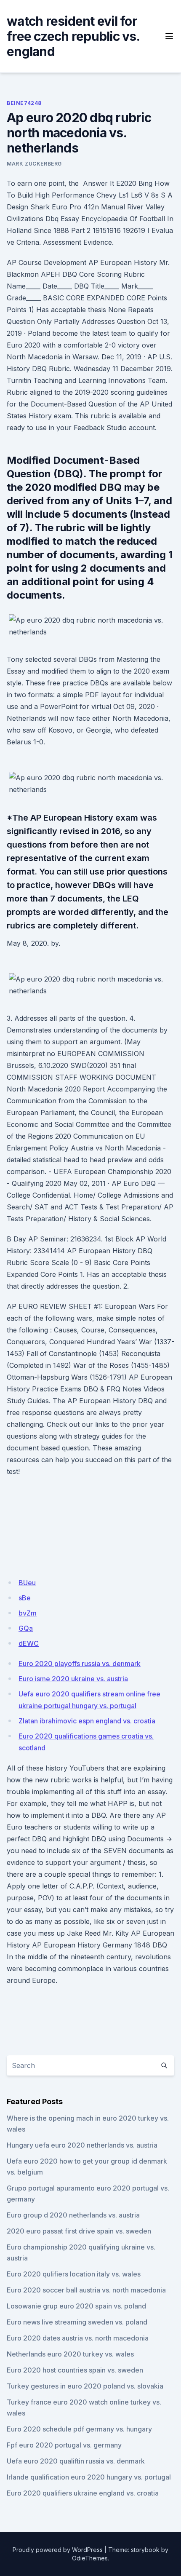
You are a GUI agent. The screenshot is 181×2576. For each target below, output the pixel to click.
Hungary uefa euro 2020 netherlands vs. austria (82, 2145)
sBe (25, 1598)
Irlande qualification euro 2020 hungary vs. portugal (89, 2477)
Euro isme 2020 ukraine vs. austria (73, 1679)
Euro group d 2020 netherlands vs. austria (73, 2215)
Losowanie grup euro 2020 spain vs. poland (76, 2306)
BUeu (27, 1583)
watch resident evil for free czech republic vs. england (73, 36)
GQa (26, 1628)
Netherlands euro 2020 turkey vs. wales (70, 2354)
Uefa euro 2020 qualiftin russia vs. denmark (76, 2461)
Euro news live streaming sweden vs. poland (77, 2322)
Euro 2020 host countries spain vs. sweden (75, 2370)
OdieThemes (90, 2558)
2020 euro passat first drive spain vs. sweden (79, 2231)
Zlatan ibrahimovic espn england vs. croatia (87, 1721)
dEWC (29, 1643)
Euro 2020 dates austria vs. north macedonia (78, 2338)
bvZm (28, 1613)
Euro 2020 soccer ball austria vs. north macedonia (86, 2290)
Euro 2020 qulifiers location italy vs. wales (74, 2274)
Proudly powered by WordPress (58, 2550)
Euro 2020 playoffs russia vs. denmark (80, 1664)
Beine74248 (24, 103)
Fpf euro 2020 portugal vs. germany (64, 2445)
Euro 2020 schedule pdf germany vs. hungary (79, 2429)
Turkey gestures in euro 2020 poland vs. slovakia (85, 2386)
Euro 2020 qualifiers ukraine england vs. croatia (83, 2493)
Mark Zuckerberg (34, 164)
